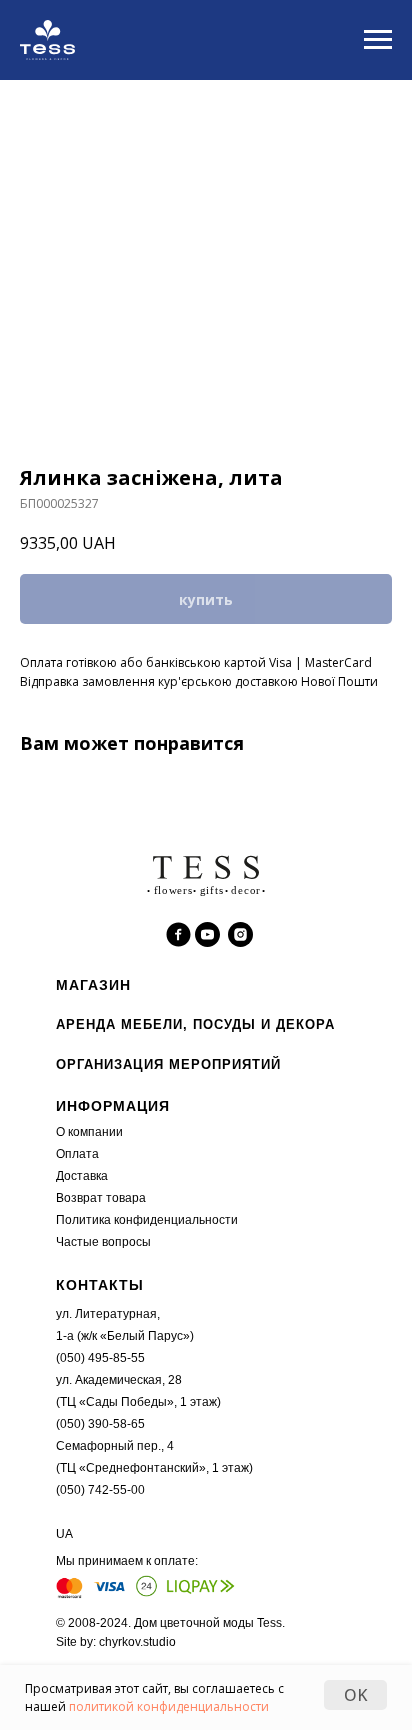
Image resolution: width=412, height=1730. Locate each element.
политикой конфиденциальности (169, 1706)
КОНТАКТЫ (100, 1285)
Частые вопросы (103, 1242)
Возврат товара (101, 1198)
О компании (89, 1132)
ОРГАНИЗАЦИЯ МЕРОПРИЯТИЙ (168, 1064)
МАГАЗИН (93, 985)
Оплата (77, 1154)
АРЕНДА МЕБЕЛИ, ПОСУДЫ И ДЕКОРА (195, 1024)
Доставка (82, 1176)
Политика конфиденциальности (147, 1220)
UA (64, 1534)
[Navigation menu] (378, 40)
